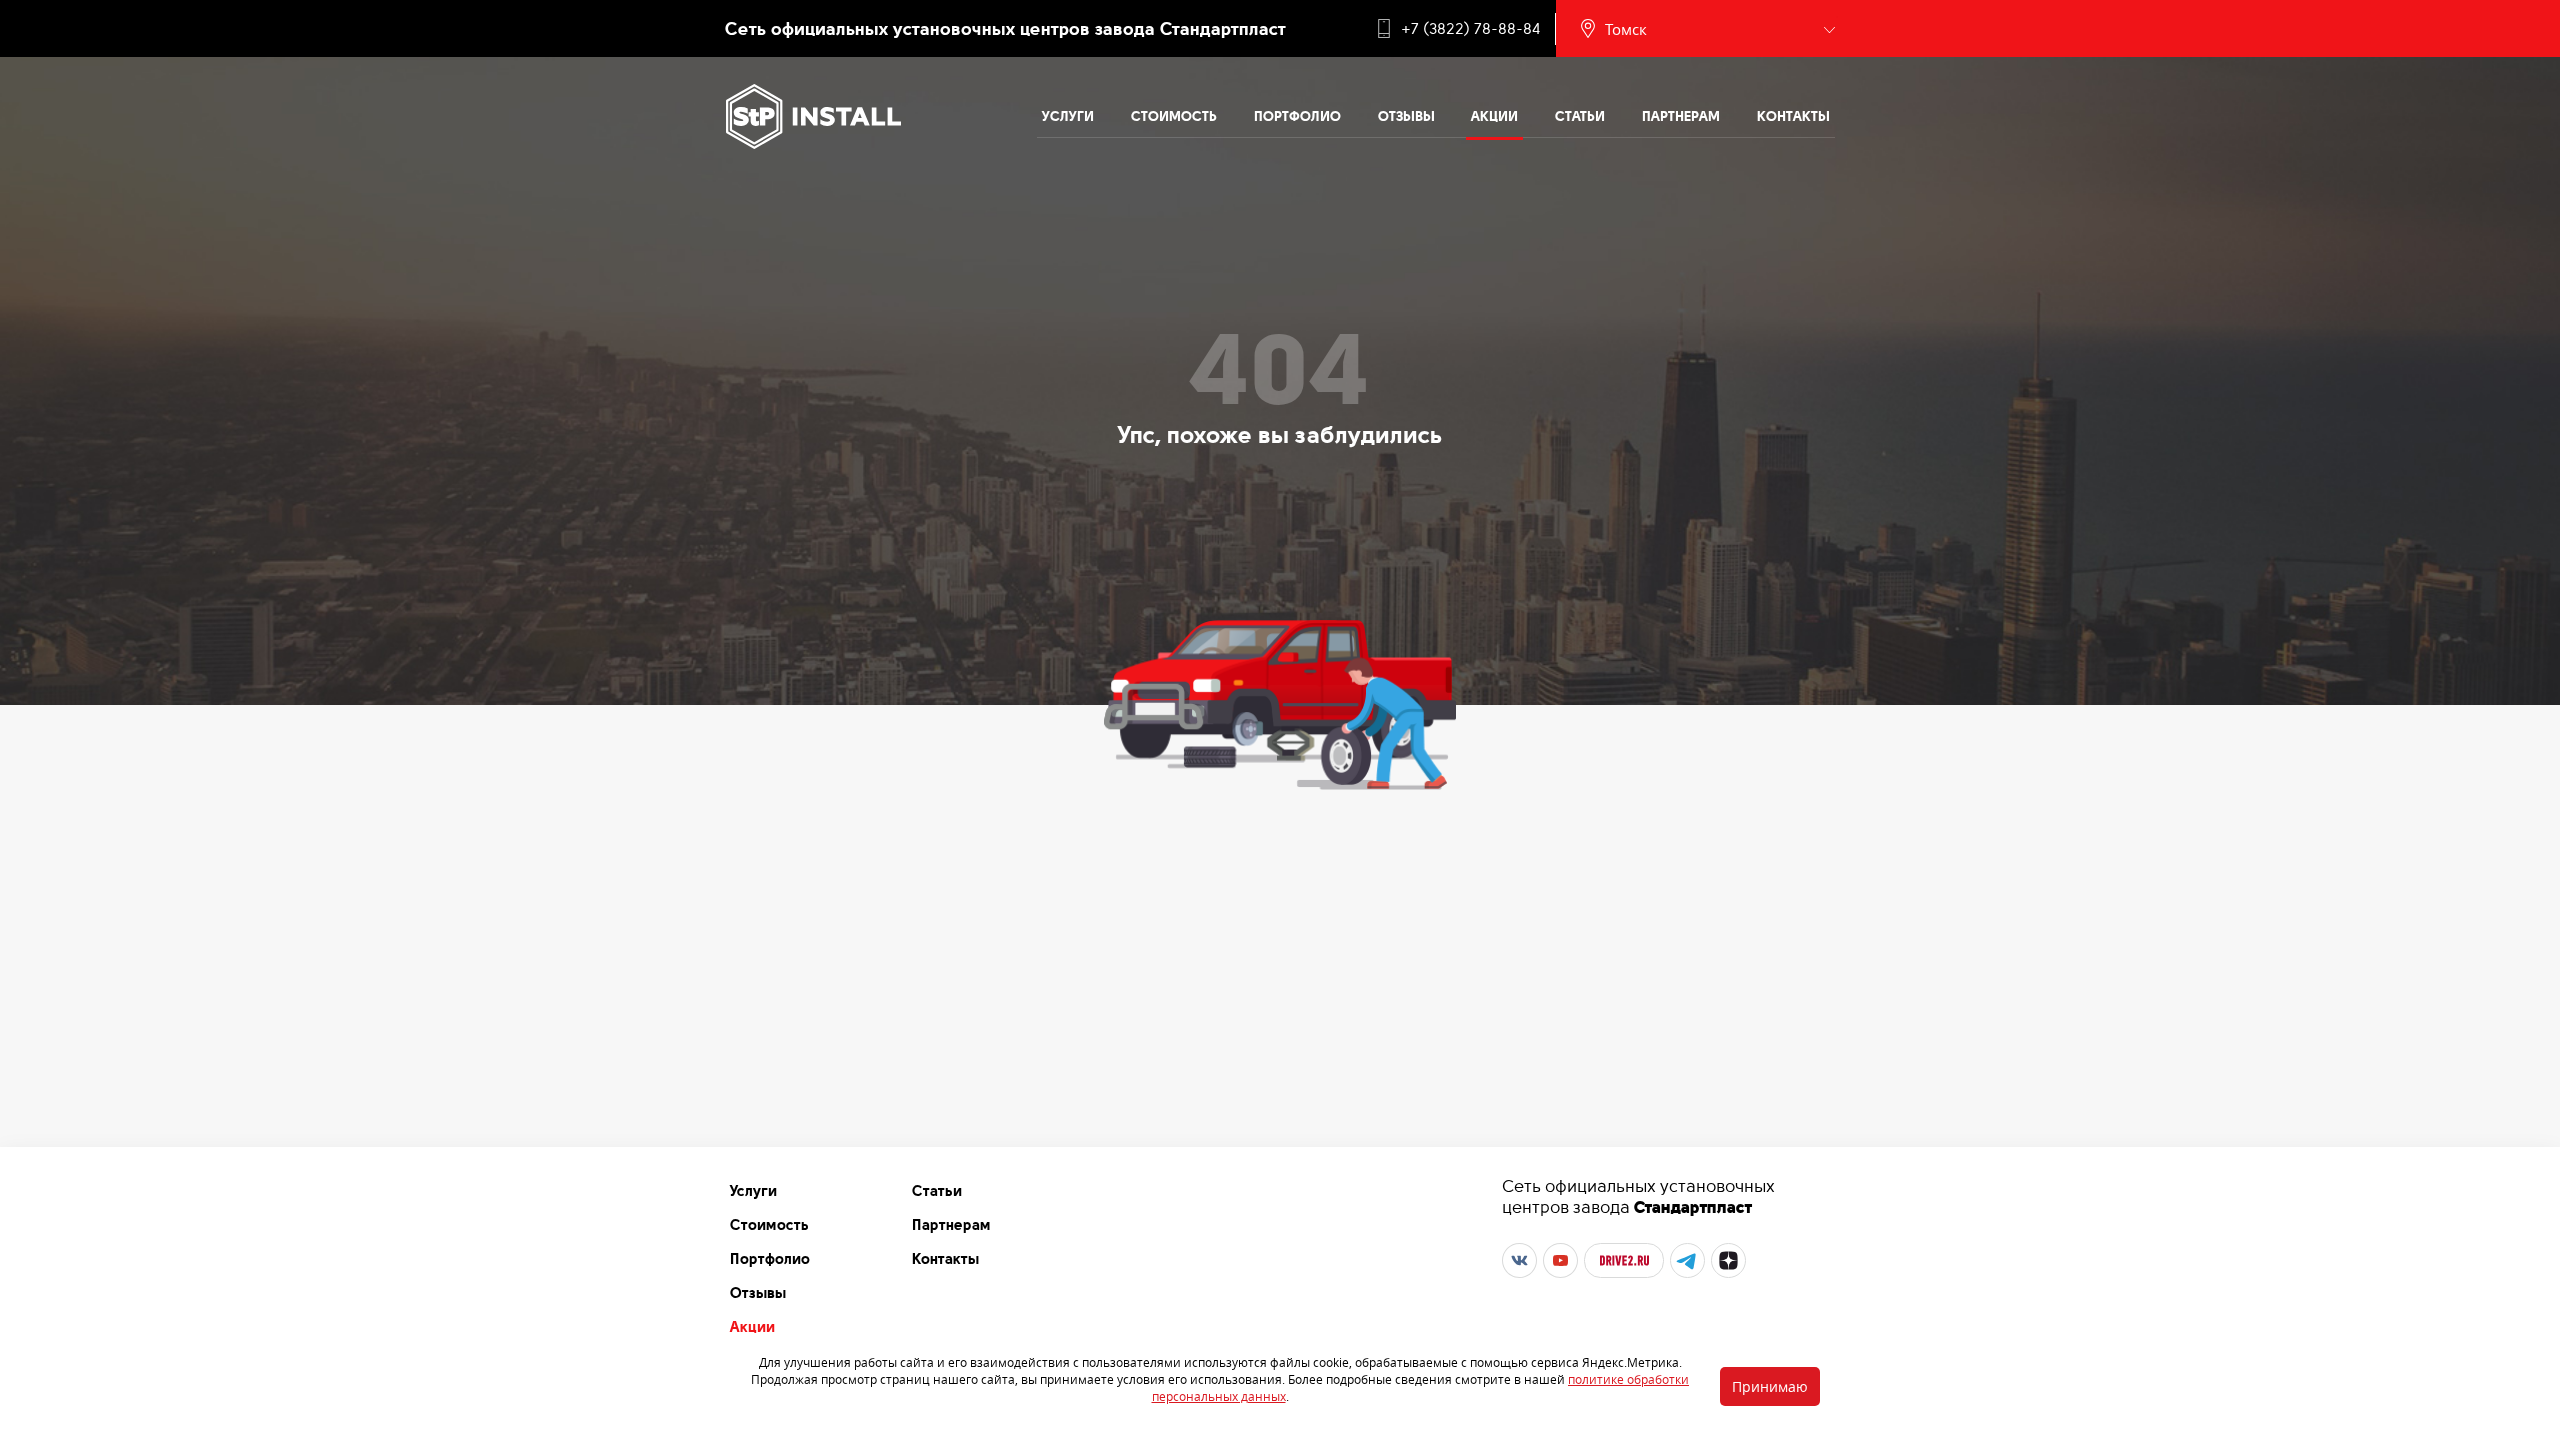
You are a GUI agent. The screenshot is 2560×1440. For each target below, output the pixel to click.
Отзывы (1406, 116)
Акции (1494, 116)
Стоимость (1174, 116)
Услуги (1068, 116)
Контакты (1793, 116)
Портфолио (1297, 116)
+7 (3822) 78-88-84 (1470, 29)
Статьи (1580, 116)
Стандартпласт (1693, 1207)
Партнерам (1681, 116)
